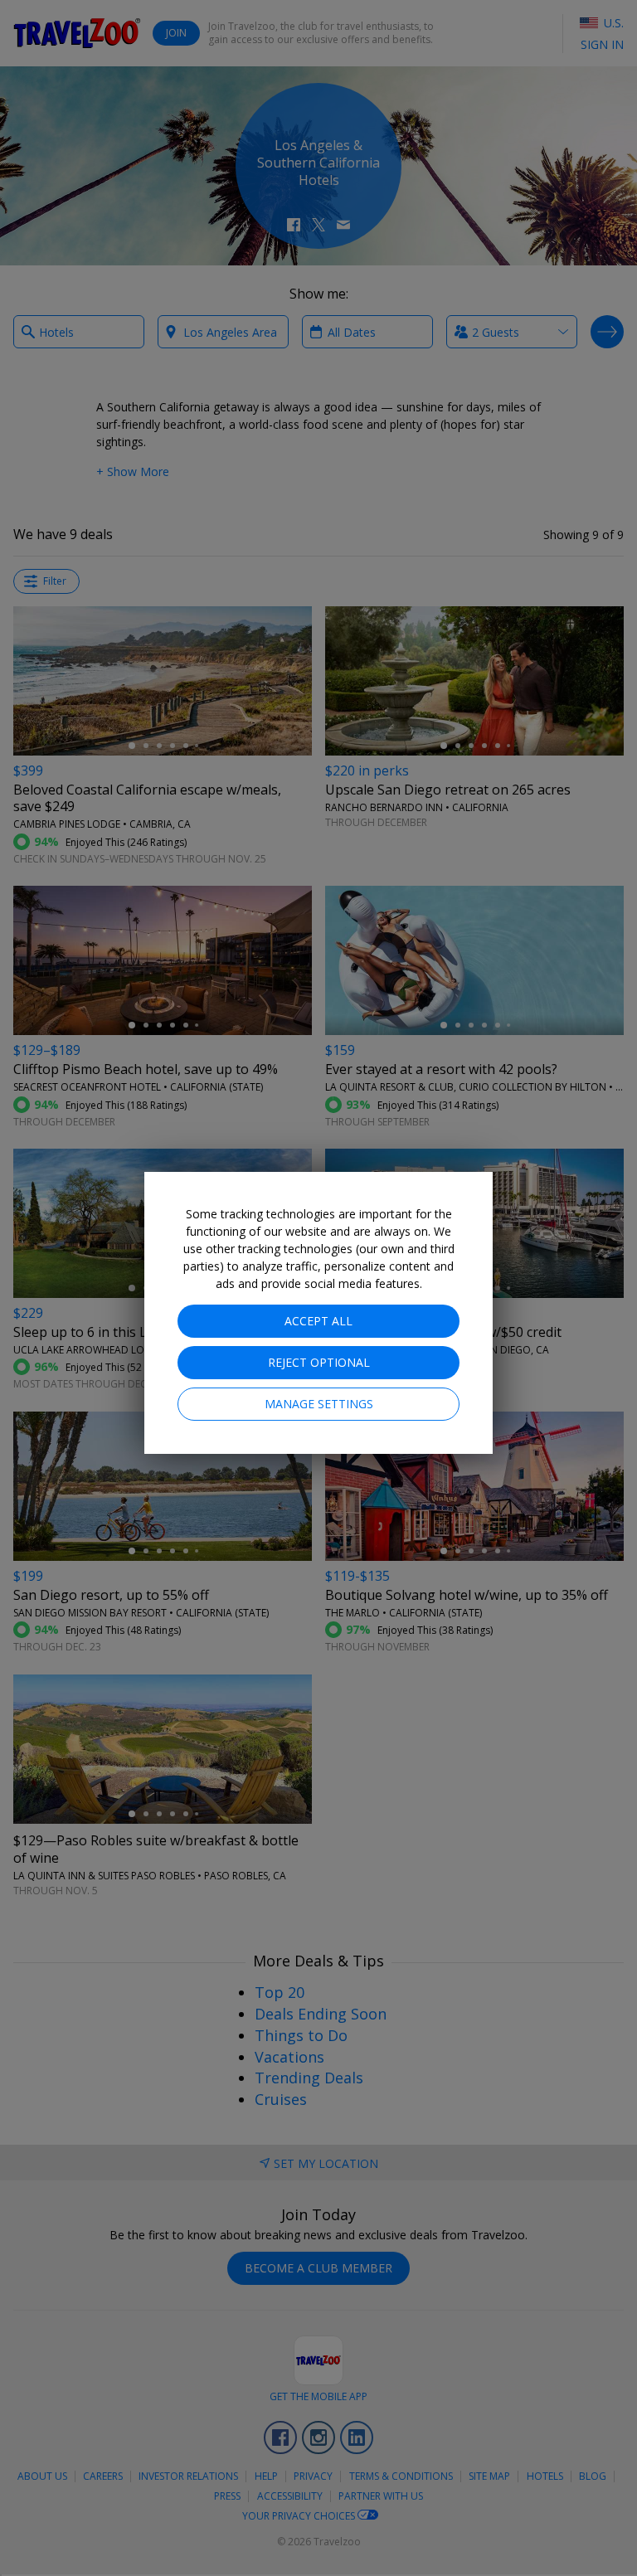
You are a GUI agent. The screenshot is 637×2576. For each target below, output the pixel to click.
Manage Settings (319, 1404)
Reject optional (319, 1362)
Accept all (318, 1321)
